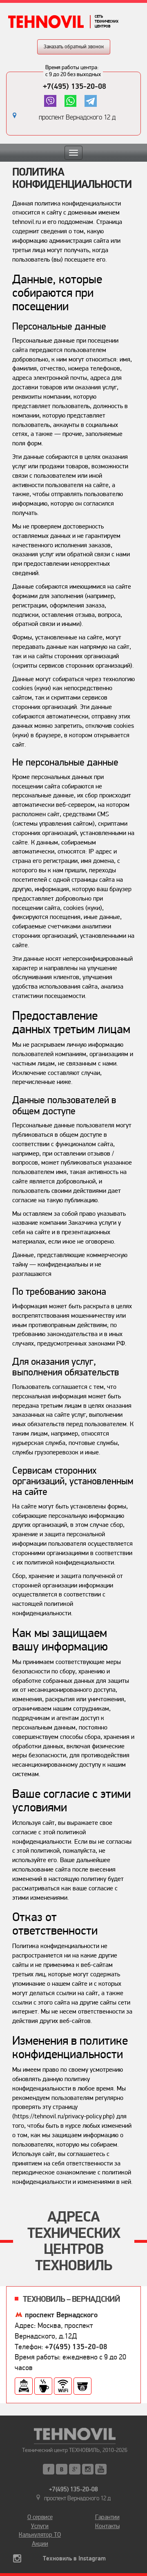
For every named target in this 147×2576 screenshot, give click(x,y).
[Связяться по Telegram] (90, 101)
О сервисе (40, 2517)
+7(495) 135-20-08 (75, 86)
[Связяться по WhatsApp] (70, 101)
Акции (40, 2544)
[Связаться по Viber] (50, 101)
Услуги (40, 2526)
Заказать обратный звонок (74, 47)
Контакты (107, 2526)
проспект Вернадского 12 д (77, 117)
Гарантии (107, 2517)
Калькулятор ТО (40, 2535)
